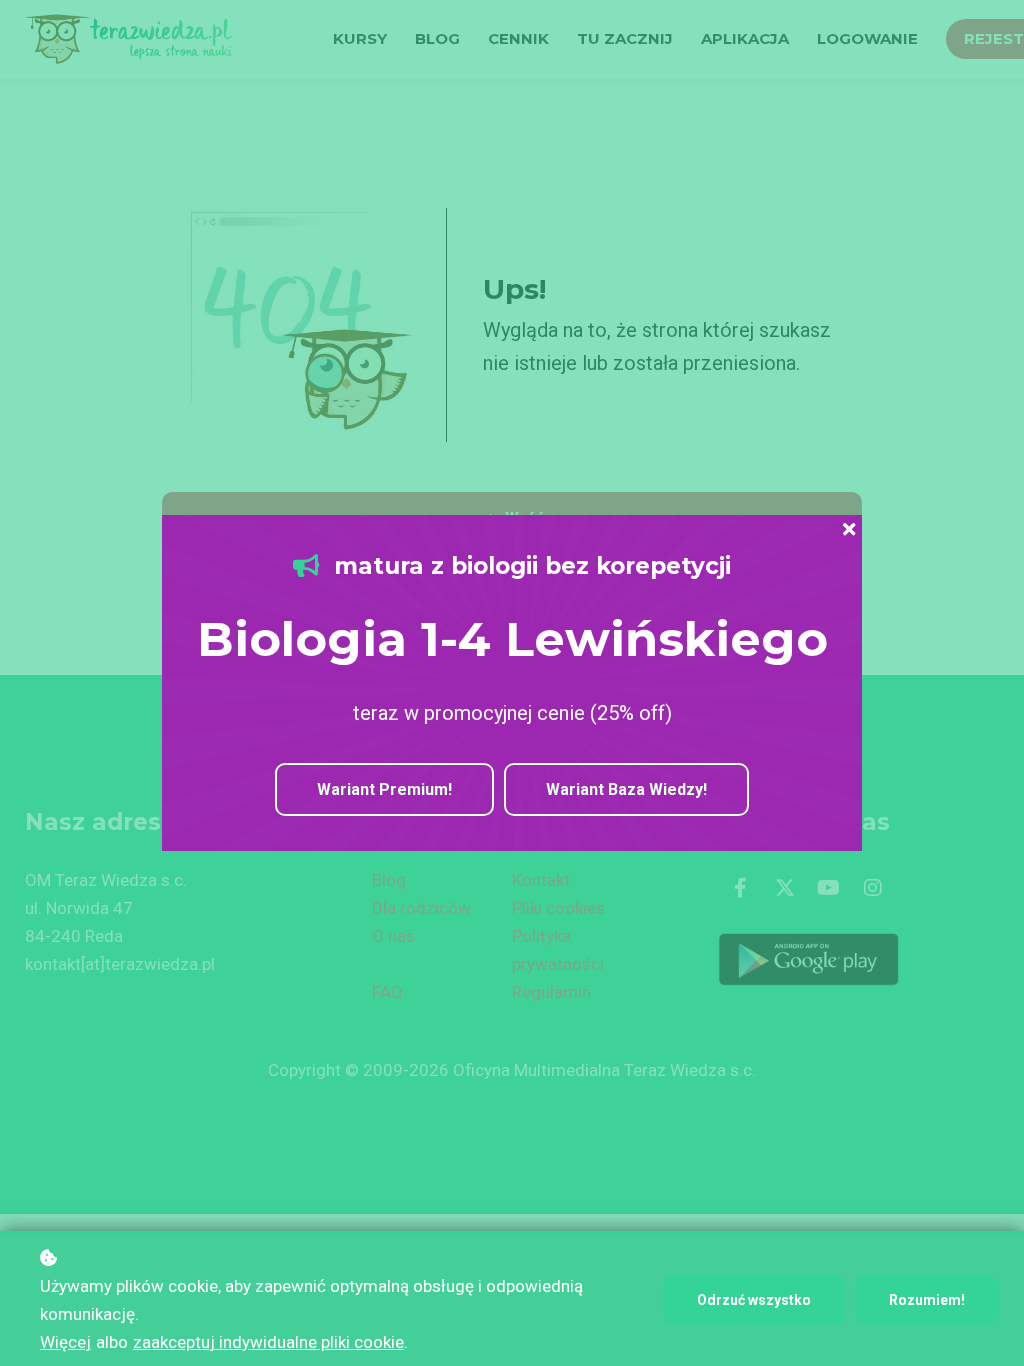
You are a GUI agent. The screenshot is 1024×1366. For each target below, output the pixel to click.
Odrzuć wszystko (754, 1300)
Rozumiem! (927, 1300)
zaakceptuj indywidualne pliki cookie (268, 1342)
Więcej (65, 1342)
